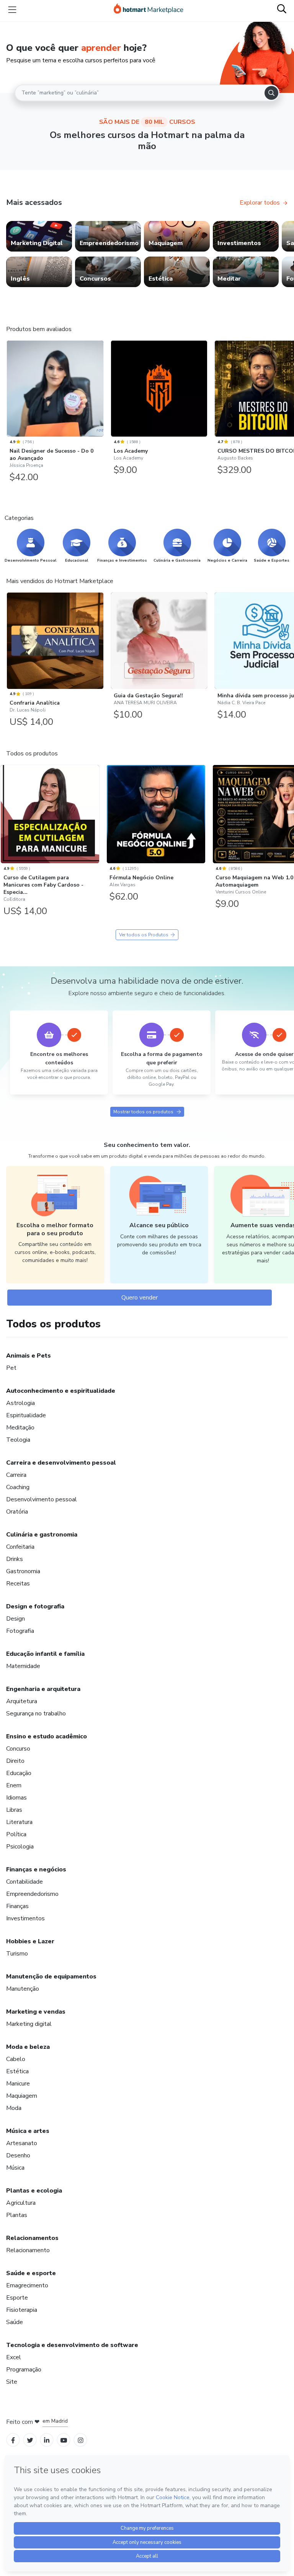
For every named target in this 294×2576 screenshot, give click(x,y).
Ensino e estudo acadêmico (47, 1736)
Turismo (17, 1954)
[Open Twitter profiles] (30, 2440)
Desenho (18, 2155)
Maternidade (23, 1666)
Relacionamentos (32, 2238)
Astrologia (20, 1403)
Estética (17, 2071)
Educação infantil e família (45, 1654)
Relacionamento (28, 2250)
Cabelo (16, 2059)
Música (15, 2168)
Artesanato (22, 2143)
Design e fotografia (35, 1606)
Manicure (18, 2084)
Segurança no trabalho (36, 1714)
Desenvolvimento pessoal (42, 1499)
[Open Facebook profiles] (13, 2440)
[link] (39, 236)
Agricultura (21, 2203)
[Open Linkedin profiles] (47, 2440)
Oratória (17, 1512)
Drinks (15, 1559)
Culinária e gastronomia (42, 1535)
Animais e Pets (29, 1356)
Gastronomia (23, 1571)
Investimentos (25, 1918)
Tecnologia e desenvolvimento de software (72, 2345)
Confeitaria (20, 1547)
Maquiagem (22, 2096)
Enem (14, 1785)
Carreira (16, 1475)
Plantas (17, 2215)
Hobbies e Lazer (30, 1941)
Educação (19, 1773)
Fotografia (20, 1631)
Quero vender (140, 1298)
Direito (15, 1761)
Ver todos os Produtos (144, 935)
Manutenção (23, 1989)
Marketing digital (29, 2024)
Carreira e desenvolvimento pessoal (61, 1463)
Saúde (15, 2322)
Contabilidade (24, 1882)
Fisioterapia (22, 2310)
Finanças (17, 1906)
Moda (14, 2108)
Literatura (19, 1822)
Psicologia (20, 1847)
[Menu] (12, 10)
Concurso (18, 1749)
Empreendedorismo (32, 1894)
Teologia (18, 1440)
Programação (24, 2370)
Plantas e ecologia (34, 2191)
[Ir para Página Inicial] (149, 10)
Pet (11, 1368)
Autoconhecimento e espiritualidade (61, 1391)
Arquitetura (22, 1701)
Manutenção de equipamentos (51, 1977)
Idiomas (16, 1798)
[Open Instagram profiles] (81, 2440)
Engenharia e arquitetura (43, 1689)
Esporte (17, 2298)
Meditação (20, 1428)
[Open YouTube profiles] (64, 2440)
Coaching (18, 1487)
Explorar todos (260, 203)
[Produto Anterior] (8, 390)
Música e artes (28, 2131)
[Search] (271, 93)
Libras (14, 1810)
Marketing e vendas (36, 2012)
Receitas (18, 1584)
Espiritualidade (26, 1415)
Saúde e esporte (31, 2273)
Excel (14, 2357)
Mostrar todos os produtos (143, 1112)
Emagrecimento (27, 2285)
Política (16, 1834)
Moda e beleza (28, 2047)
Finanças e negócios (36, 1869)
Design (16, 1619)
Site (12, 2382)
